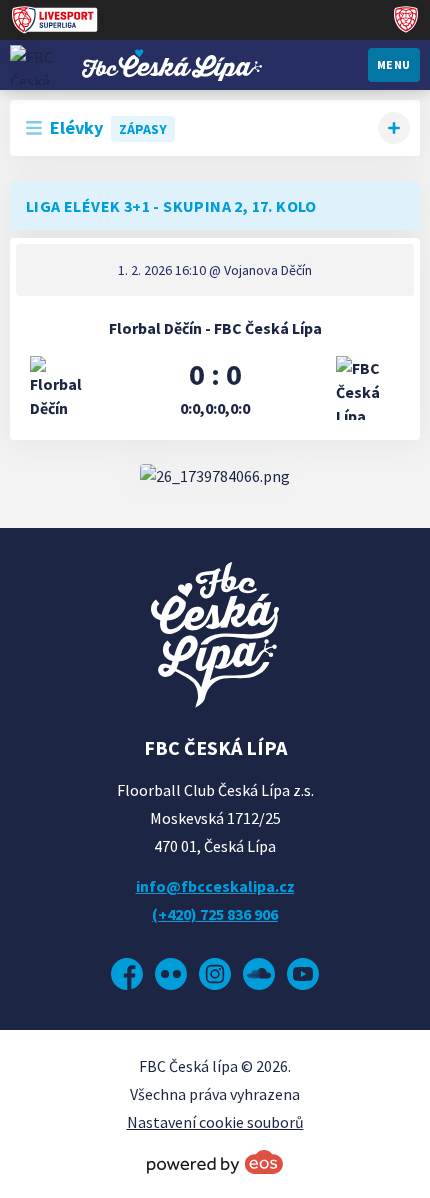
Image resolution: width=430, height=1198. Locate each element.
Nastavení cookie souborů (215, 1122)
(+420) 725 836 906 (215, 914)
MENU (394, 64)
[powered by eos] (215, 1162)
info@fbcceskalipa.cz (215, 886)
